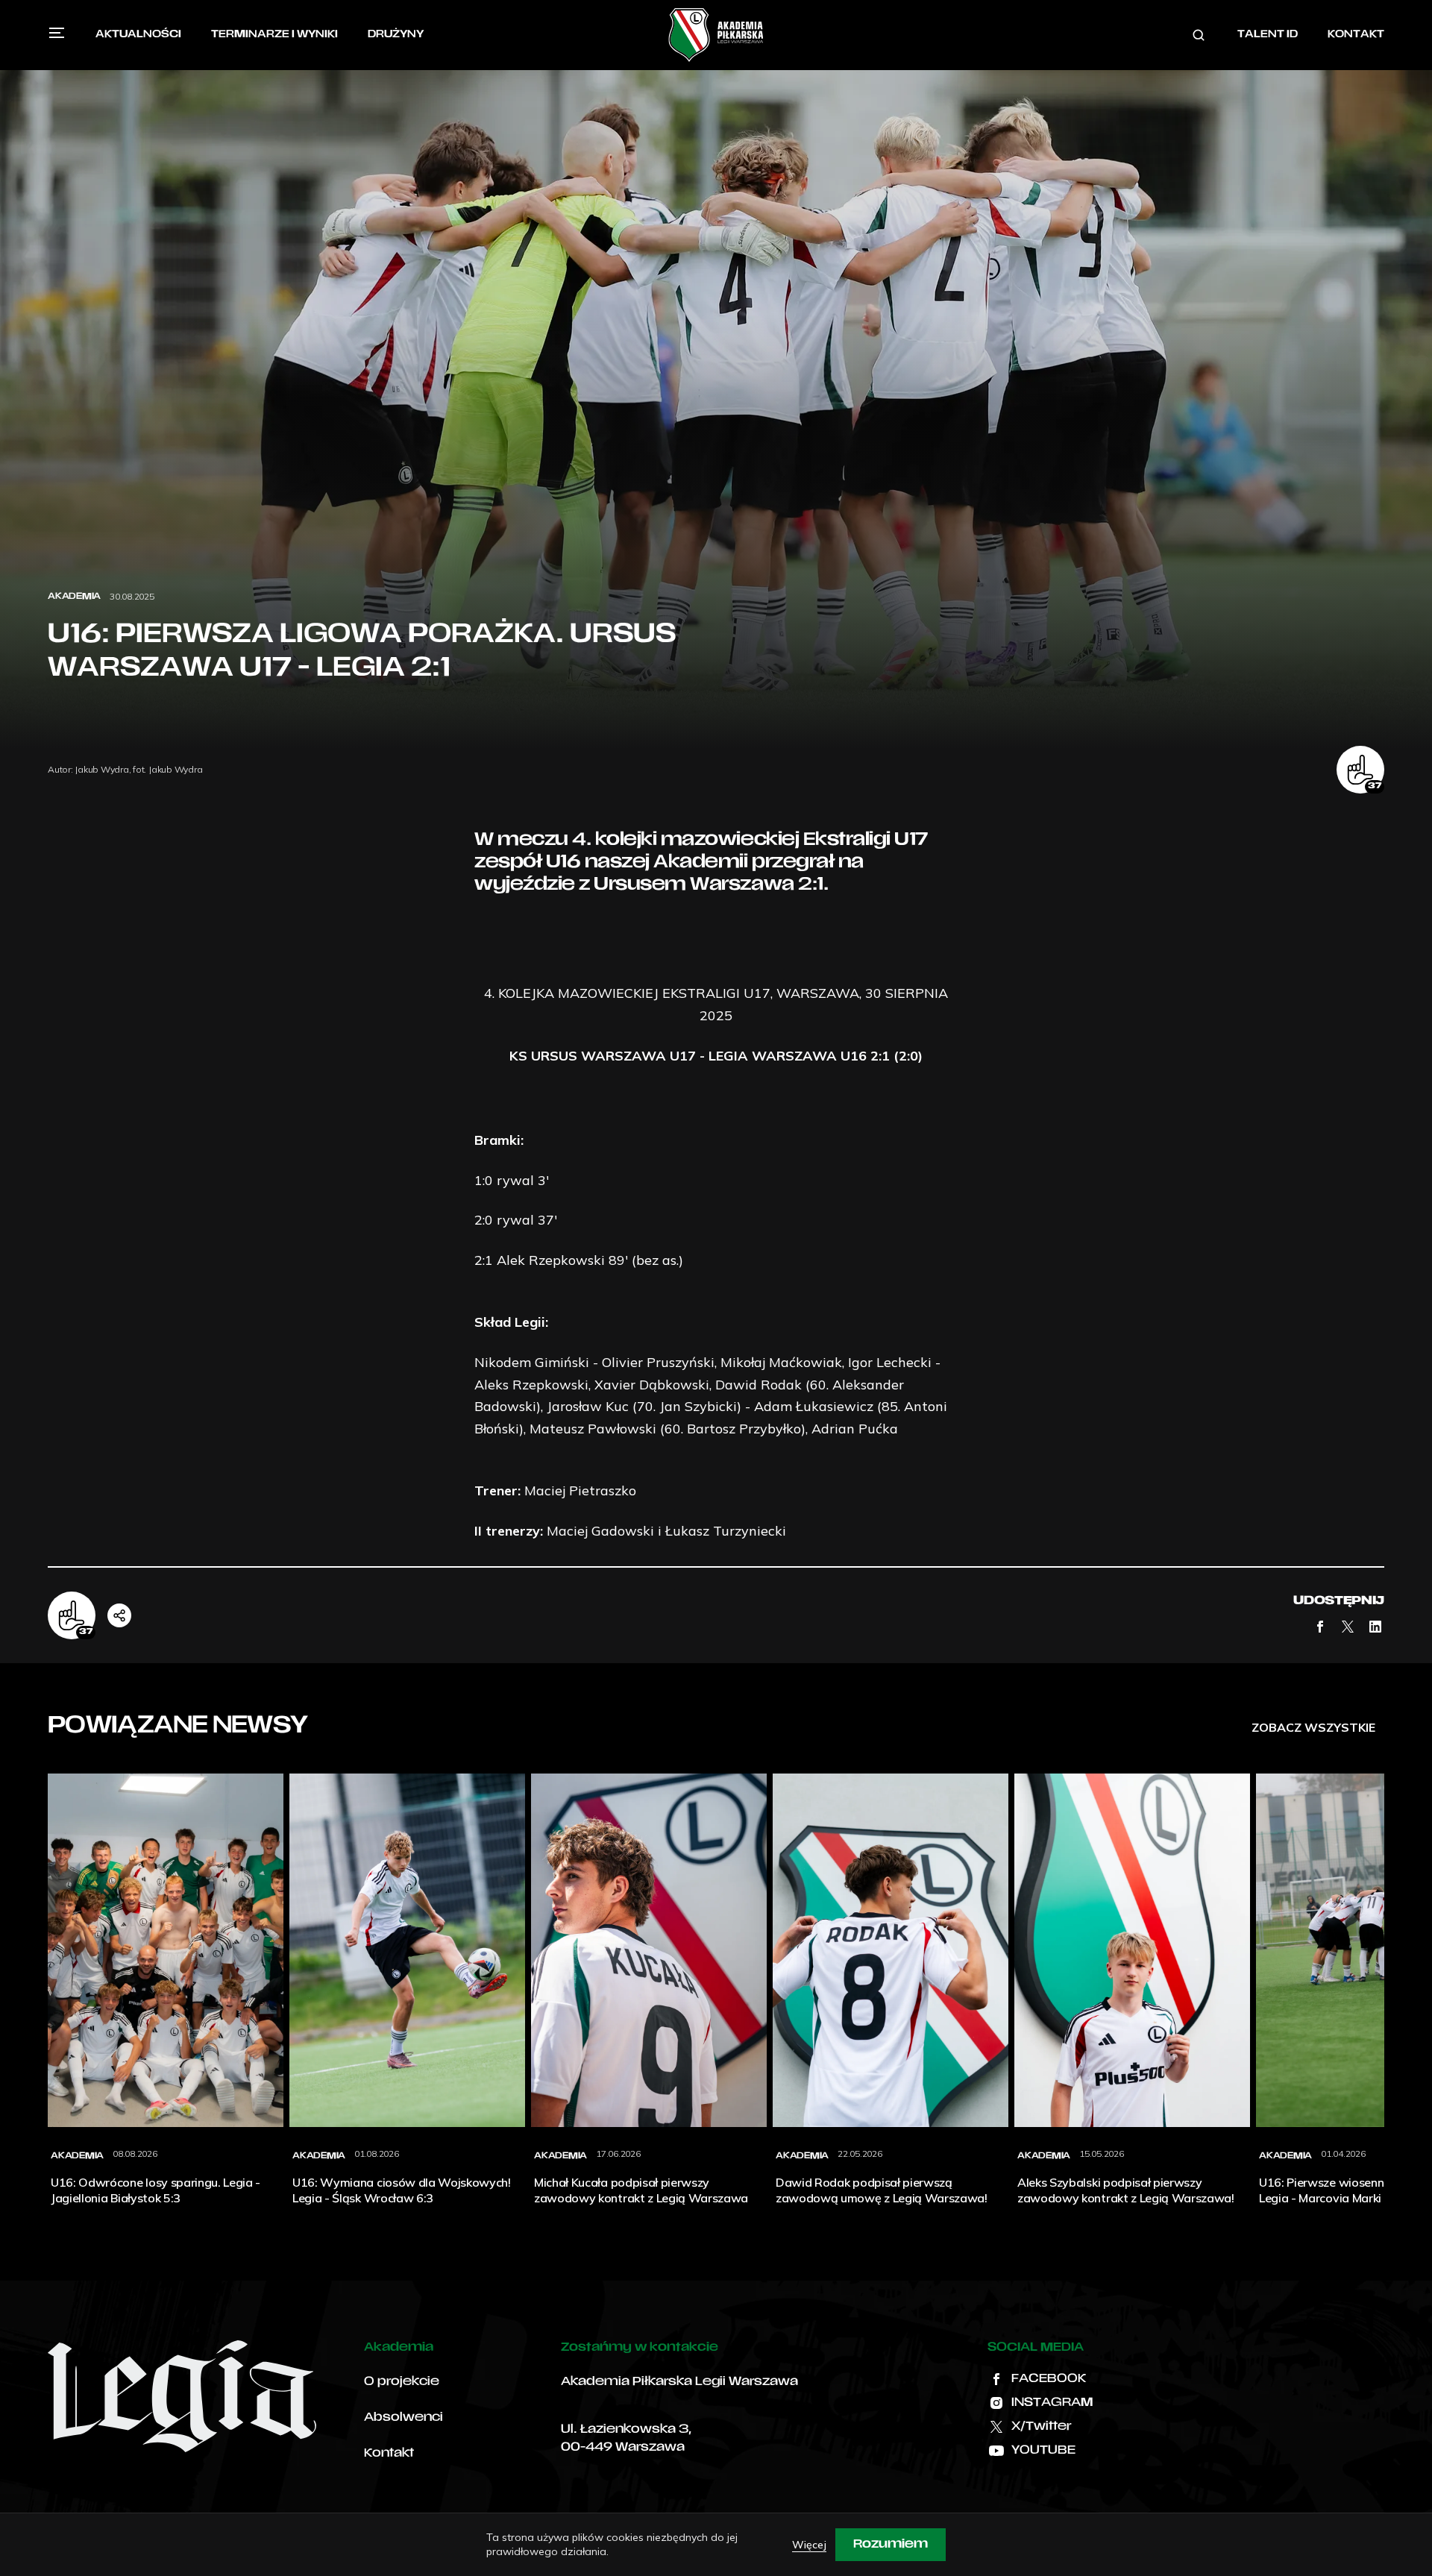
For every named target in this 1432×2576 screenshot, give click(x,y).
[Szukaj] (1199, 35)
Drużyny (396, 35)
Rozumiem (891, 2545)
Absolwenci (403, 2418)
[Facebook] (1320, 1627)
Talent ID (1268, 35)
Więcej (809, 2545)
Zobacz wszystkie (1313, 1727)
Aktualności (138, 35)
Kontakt (1356, 35)
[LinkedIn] (1375, 1627)
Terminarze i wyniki (274, 35)
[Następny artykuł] (1384, 1997)
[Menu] (57, 33)
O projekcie (402, 2382)
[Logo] (716, 35)
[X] (1348, 1627)
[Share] (119, 1615)
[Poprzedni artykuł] (48, 1997)
